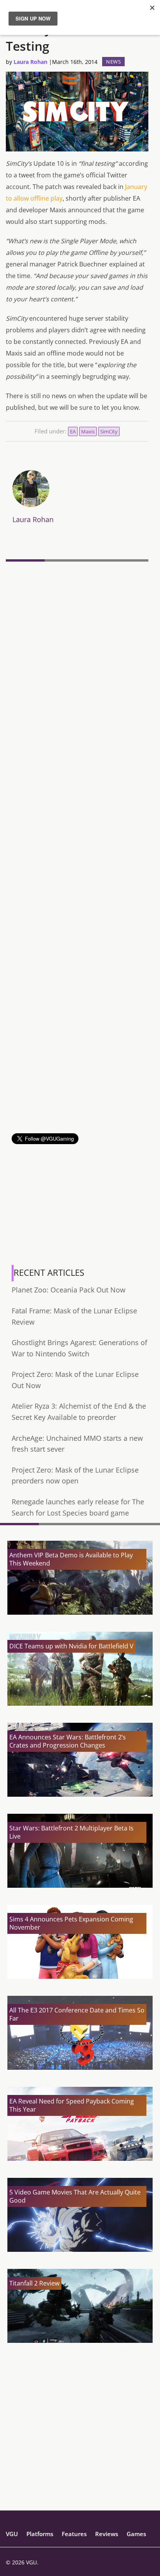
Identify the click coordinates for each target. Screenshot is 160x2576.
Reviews (107, 2534)
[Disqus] (77, 671)
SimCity (109, 431)
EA (73, 431)
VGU (12, 2534)
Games (136, 2534)
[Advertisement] (80, 1053)
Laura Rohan (30, 62)
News (113, 62)
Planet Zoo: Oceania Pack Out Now (69, 1290)
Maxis (88, 431)
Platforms (40, 2534)
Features (74, 2534)
